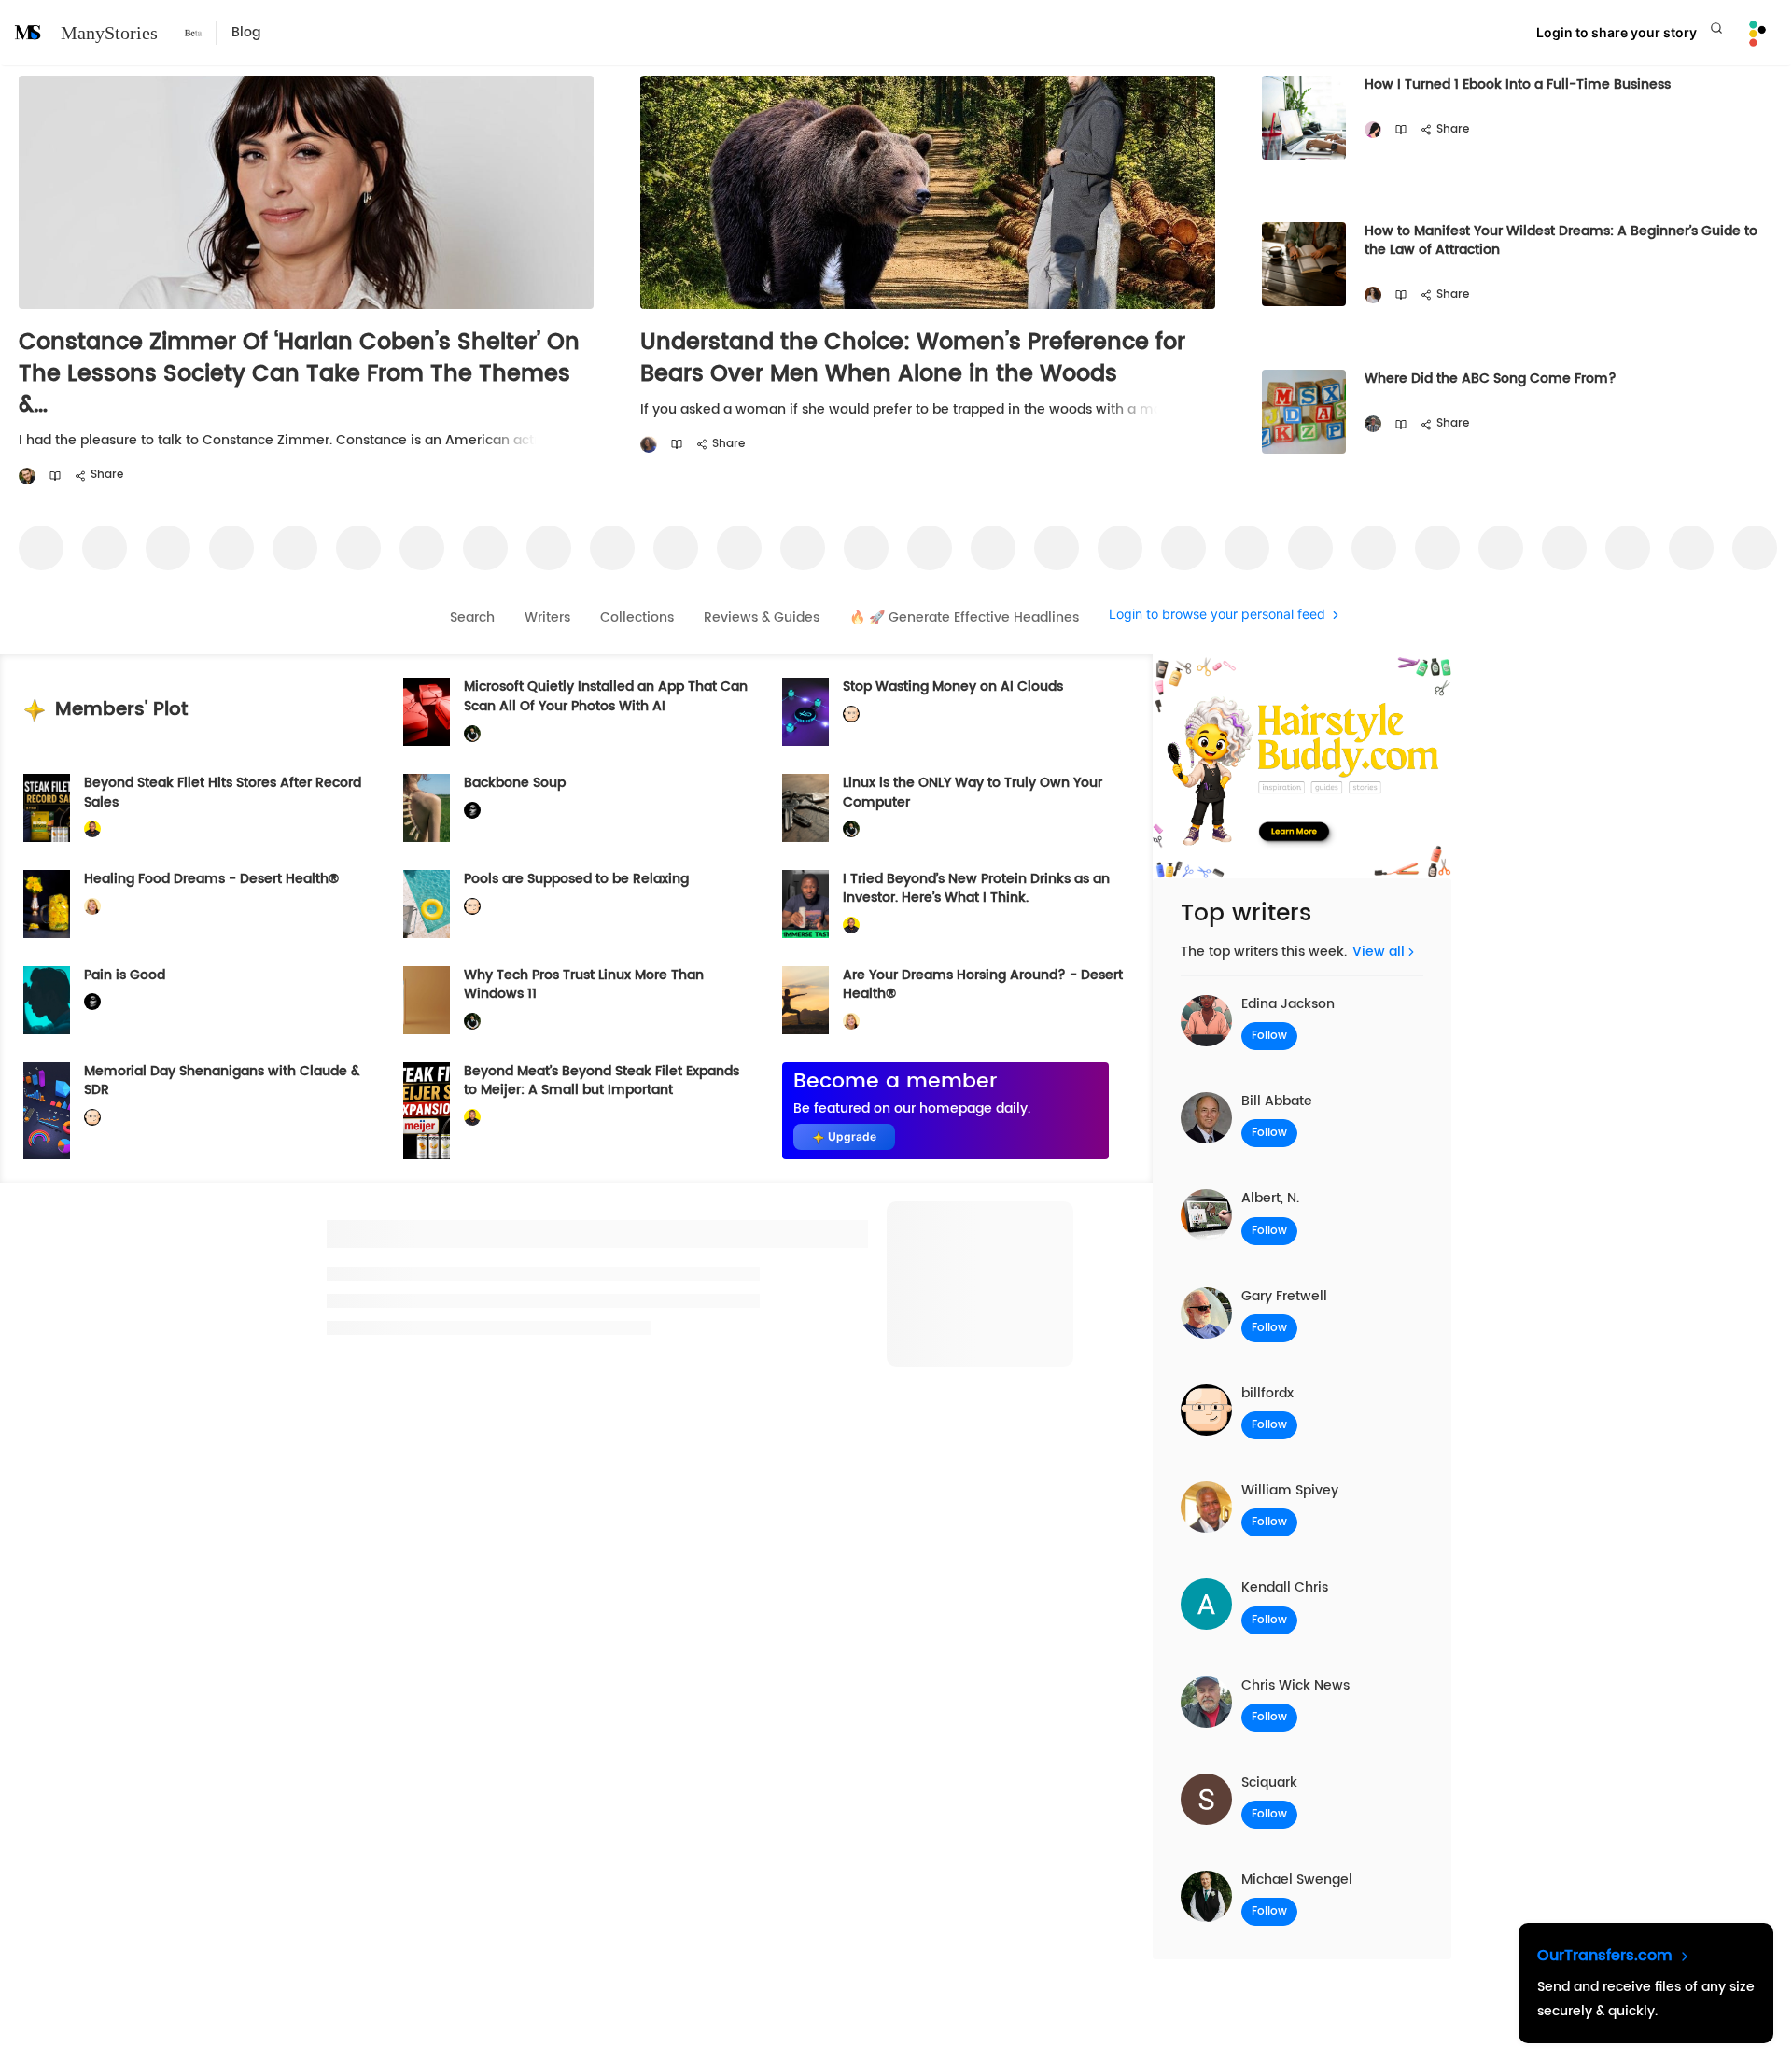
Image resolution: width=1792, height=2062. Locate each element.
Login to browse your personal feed (1217, 615)
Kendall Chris (1285, 1587)
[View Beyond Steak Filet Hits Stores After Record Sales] (47, 808)
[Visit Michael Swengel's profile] (472, 733)
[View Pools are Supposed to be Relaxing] (427, 904)
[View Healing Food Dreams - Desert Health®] (47, 904)
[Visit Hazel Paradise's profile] (1373, 130)
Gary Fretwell (1284, 1296)
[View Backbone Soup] (427, 808)
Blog (246, 32)
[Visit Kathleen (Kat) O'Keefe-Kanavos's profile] (92, 906)
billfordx (1267, 1393)
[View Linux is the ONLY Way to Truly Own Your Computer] (805, 808)
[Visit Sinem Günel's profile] (1373, 295)
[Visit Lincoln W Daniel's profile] (92, 829)
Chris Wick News (1295, 1685)
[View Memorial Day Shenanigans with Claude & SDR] (47, 1111)
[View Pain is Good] (47, 1000)
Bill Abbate (1277, 1101)
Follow (1269, 1036)
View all (1379, 952)
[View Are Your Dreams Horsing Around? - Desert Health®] (805, 1000)
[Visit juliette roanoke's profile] (472, 811)
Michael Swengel (1297, 1880)
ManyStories (109, 33)
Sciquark (1269, 1782)
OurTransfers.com (1607, 1956)
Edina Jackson (1288, 1004)
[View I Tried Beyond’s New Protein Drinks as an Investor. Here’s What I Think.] (805, 904)
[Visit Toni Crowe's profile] (649, 445)
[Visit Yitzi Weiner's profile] (27, 477)
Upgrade (852, 1136)
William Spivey (1290, 1490)
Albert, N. (1270, 1198)
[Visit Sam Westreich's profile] (1373, 424)
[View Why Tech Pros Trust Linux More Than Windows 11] (427, 1000)
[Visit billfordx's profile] (851, 715)
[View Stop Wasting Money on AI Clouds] (805, 712)
